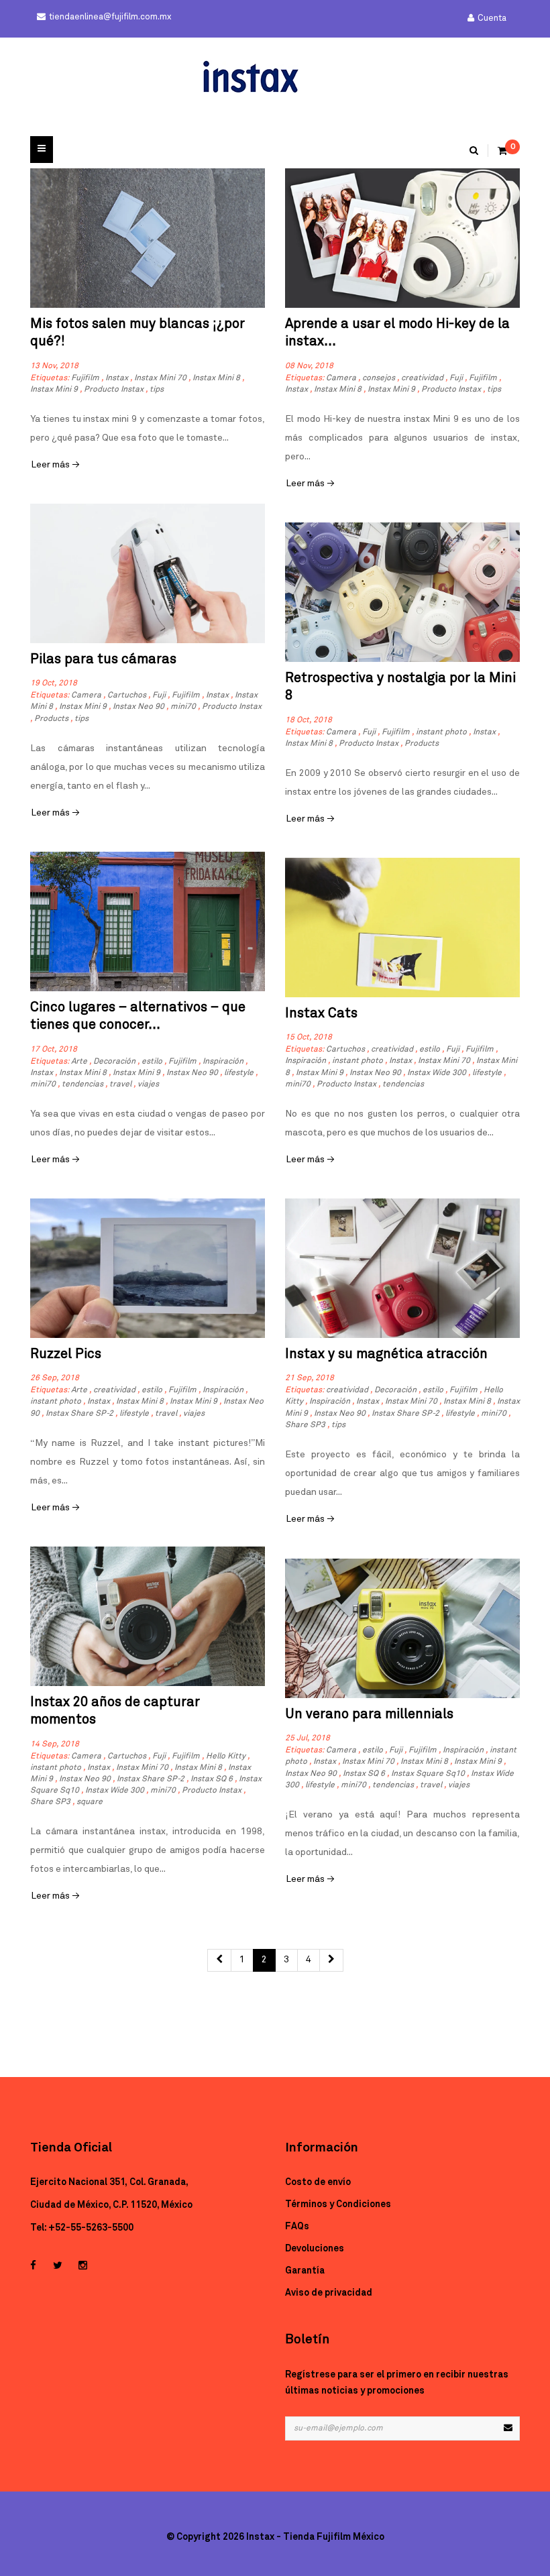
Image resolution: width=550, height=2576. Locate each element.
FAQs (297, 2227)
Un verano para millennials (369, 1714)
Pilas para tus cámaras (103, 659)
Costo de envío (318, 2182)
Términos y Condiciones (338, 2204)
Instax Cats (321, 1013)
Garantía (305, 2271)
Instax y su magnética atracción (386, 1354)
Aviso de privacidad (329, 2293)
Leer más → (55, 465)
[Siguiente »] (331, 1960)
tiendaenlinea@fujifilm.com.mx (110, 17)
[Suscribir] (508, 2428)
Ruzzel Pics (66, 1354)
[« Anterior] (219, 1960)
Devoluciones (315, 2249)
